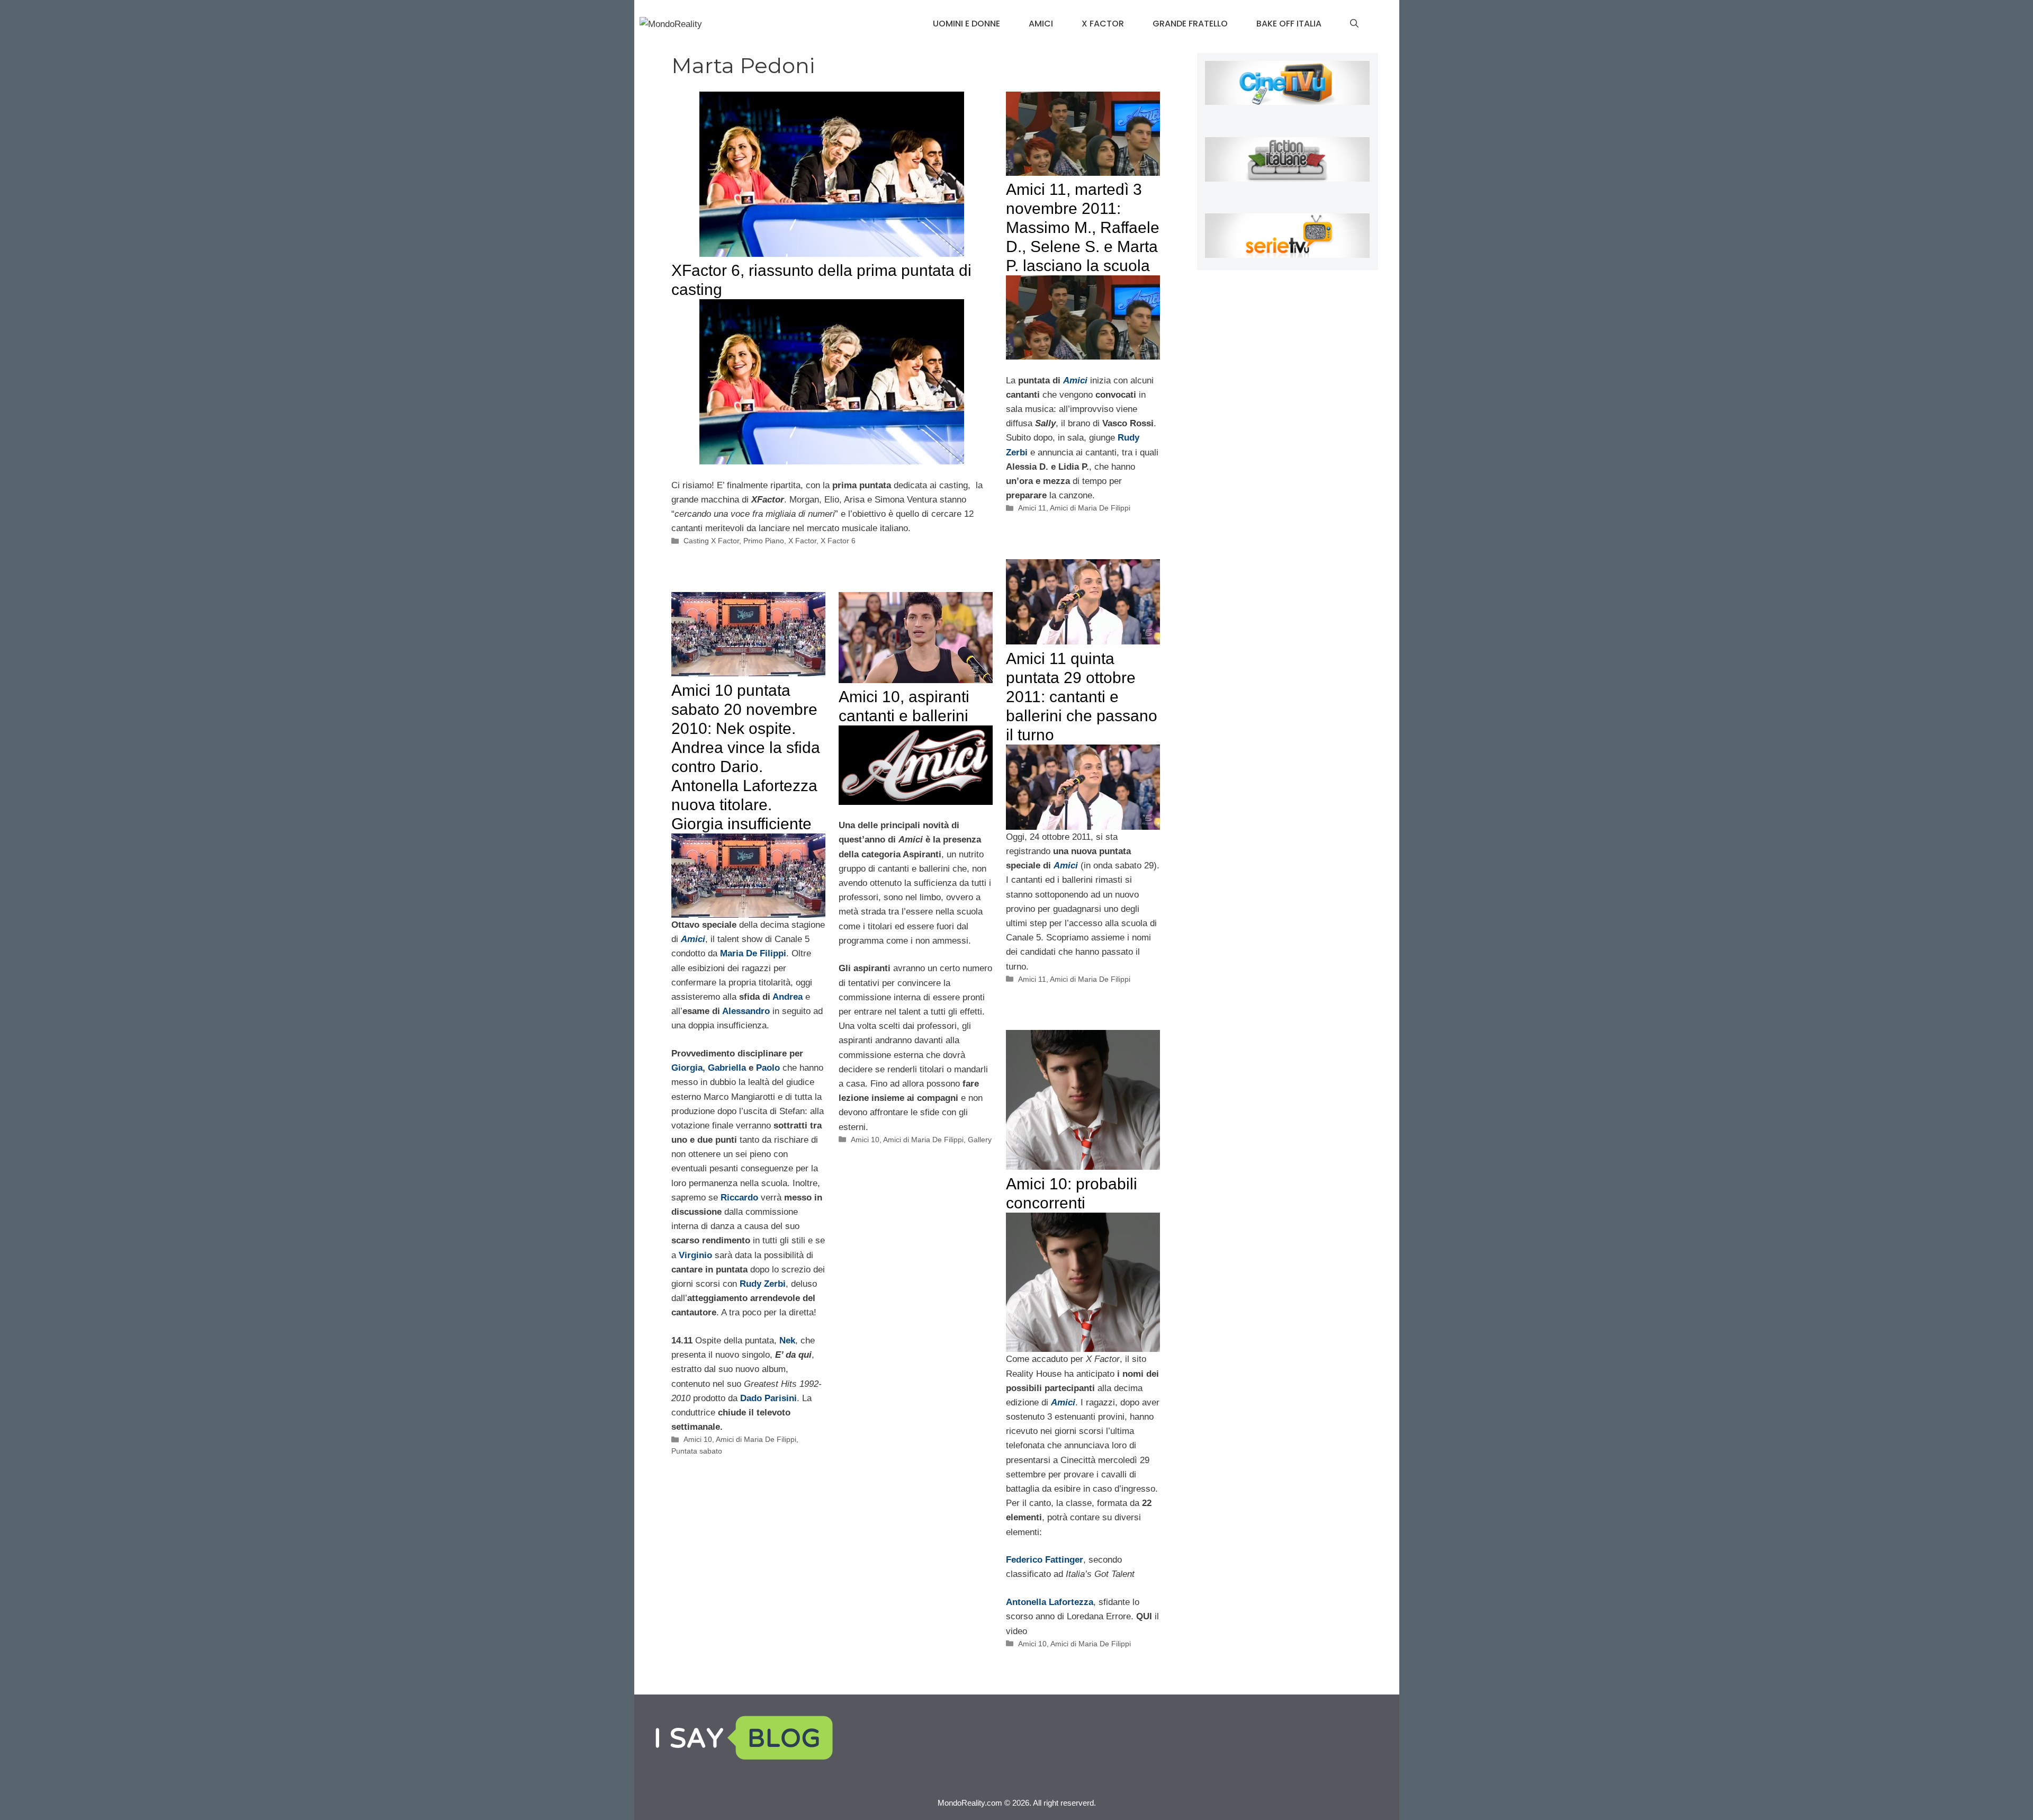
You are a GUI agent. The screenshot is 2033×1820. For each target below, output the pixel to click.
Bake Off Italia (1289, 24)
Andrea (788, 997)
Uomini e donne (966, 24)
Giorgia (687, 1068)
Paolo (768, 1068)
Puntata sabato (697, 1451)
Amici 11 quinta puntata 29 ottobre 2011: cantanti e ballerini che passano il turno (1082, 697)
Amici (1041, 24)
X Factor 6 (838, 541)
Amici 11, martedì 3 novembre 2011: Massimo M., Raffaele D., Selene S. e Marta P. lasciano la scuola (1083, 227)
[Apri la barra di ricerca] (1354, 24)
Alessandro (746, 1011)
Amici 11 (1032, 508)
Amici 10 (698, 1439)
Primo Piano (764, 541)
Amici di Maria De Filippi (1090, 508)
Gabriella (727, 1068)
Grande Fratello (1190, 24)
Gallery (980, 1140)
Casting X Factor (711, 541)
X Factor (1103, 24)
